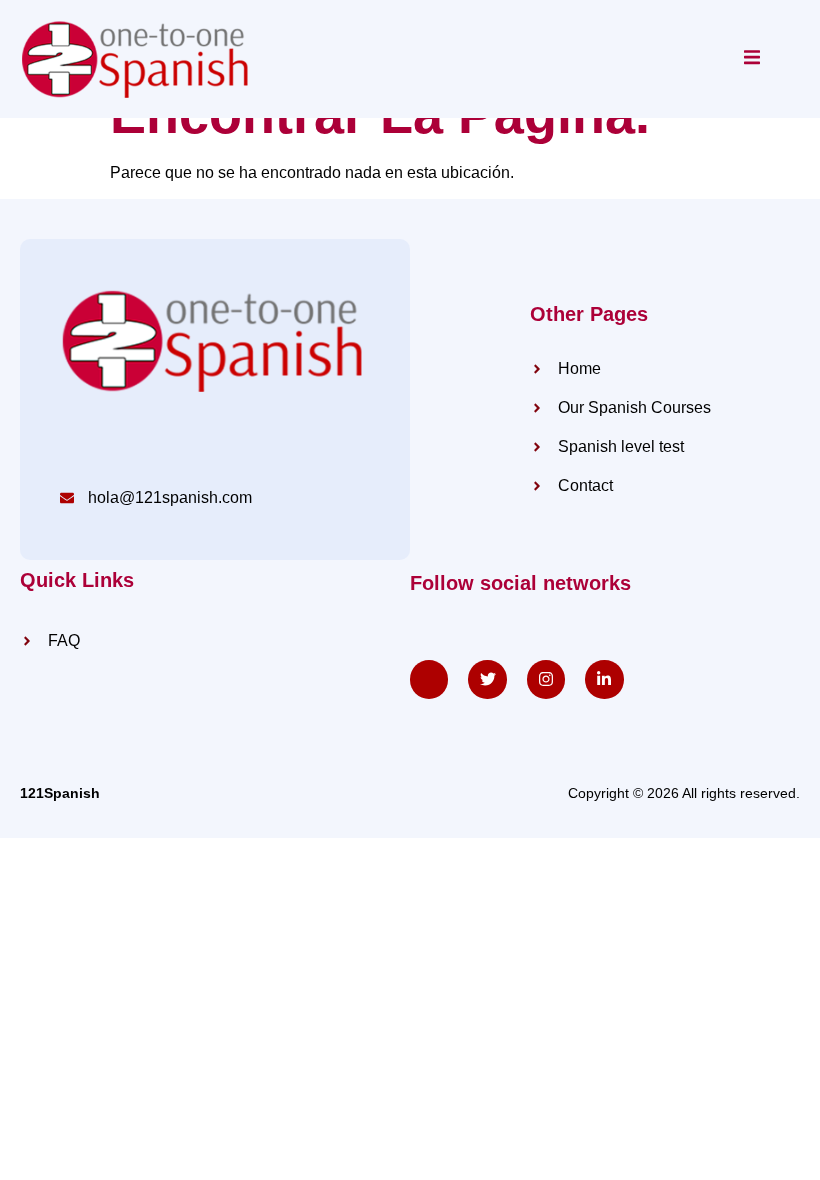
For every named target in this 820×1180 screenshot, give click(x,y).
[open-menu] (752, 58)
